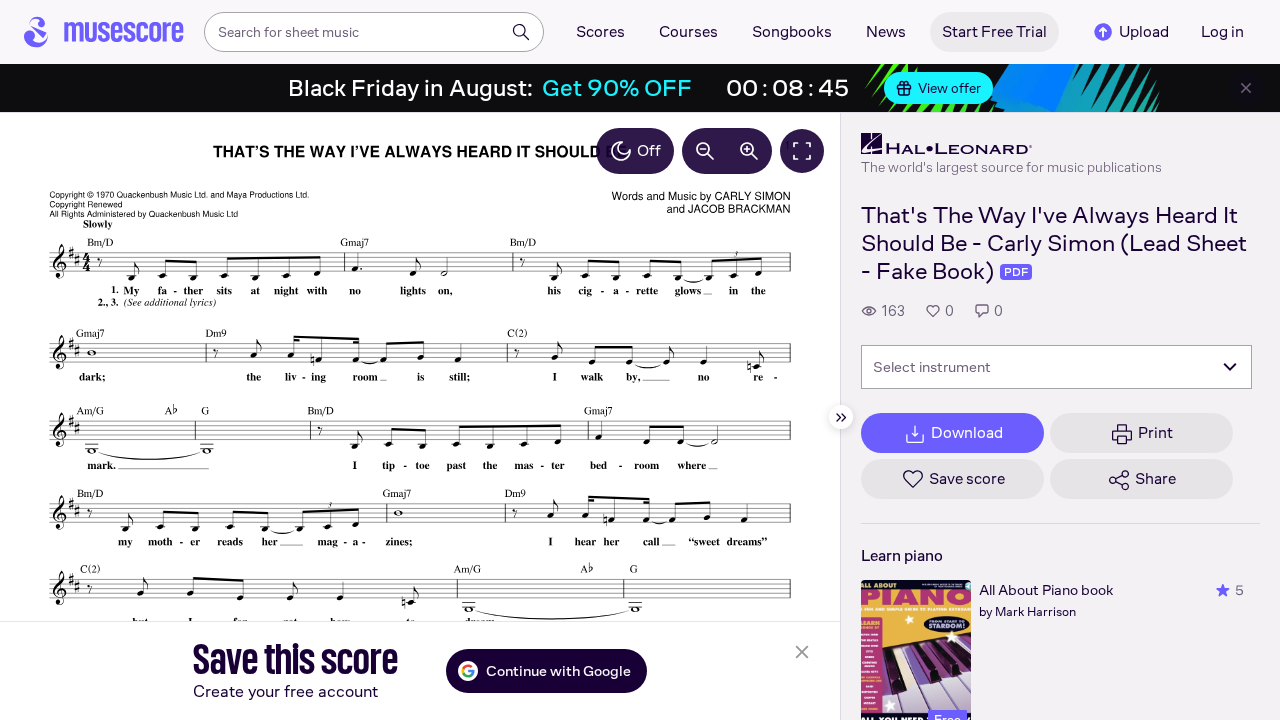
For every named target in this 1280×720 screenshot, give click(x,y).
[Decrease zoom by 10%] (705, 151)
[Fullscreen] (802, 151)
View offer (949, 88)
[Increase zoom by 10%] (749, 151)
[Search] (521, 32)
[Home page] (104, 32)
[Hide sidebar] (841, 417)
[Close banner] (1246, 88)
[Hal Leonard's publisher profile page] (1011, 144)
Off (649, 150)
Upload (1144, 31)
